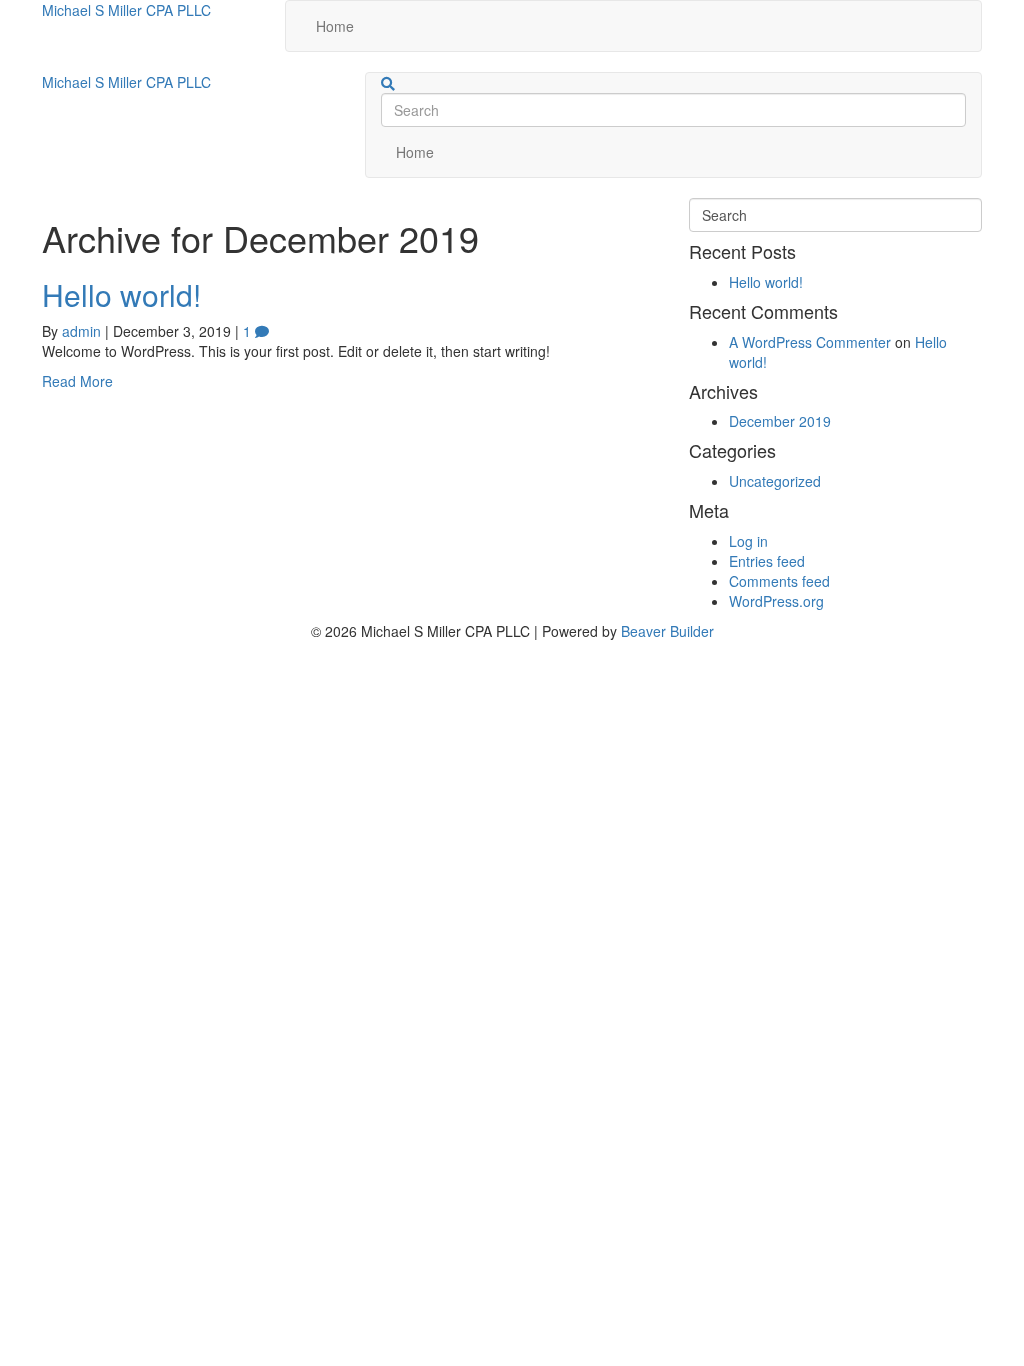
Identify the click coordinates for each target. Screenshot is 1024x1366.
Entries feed (767, 561)
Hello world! (121, 294)
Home (335, 26)
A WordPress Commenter (810, 342)
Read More (77, 381)
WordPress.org (776, 601)
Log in (748, 541)
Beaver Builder (667, 631)
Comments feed (779, 581)
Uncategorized (775, 481)
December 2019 (780, 421)
